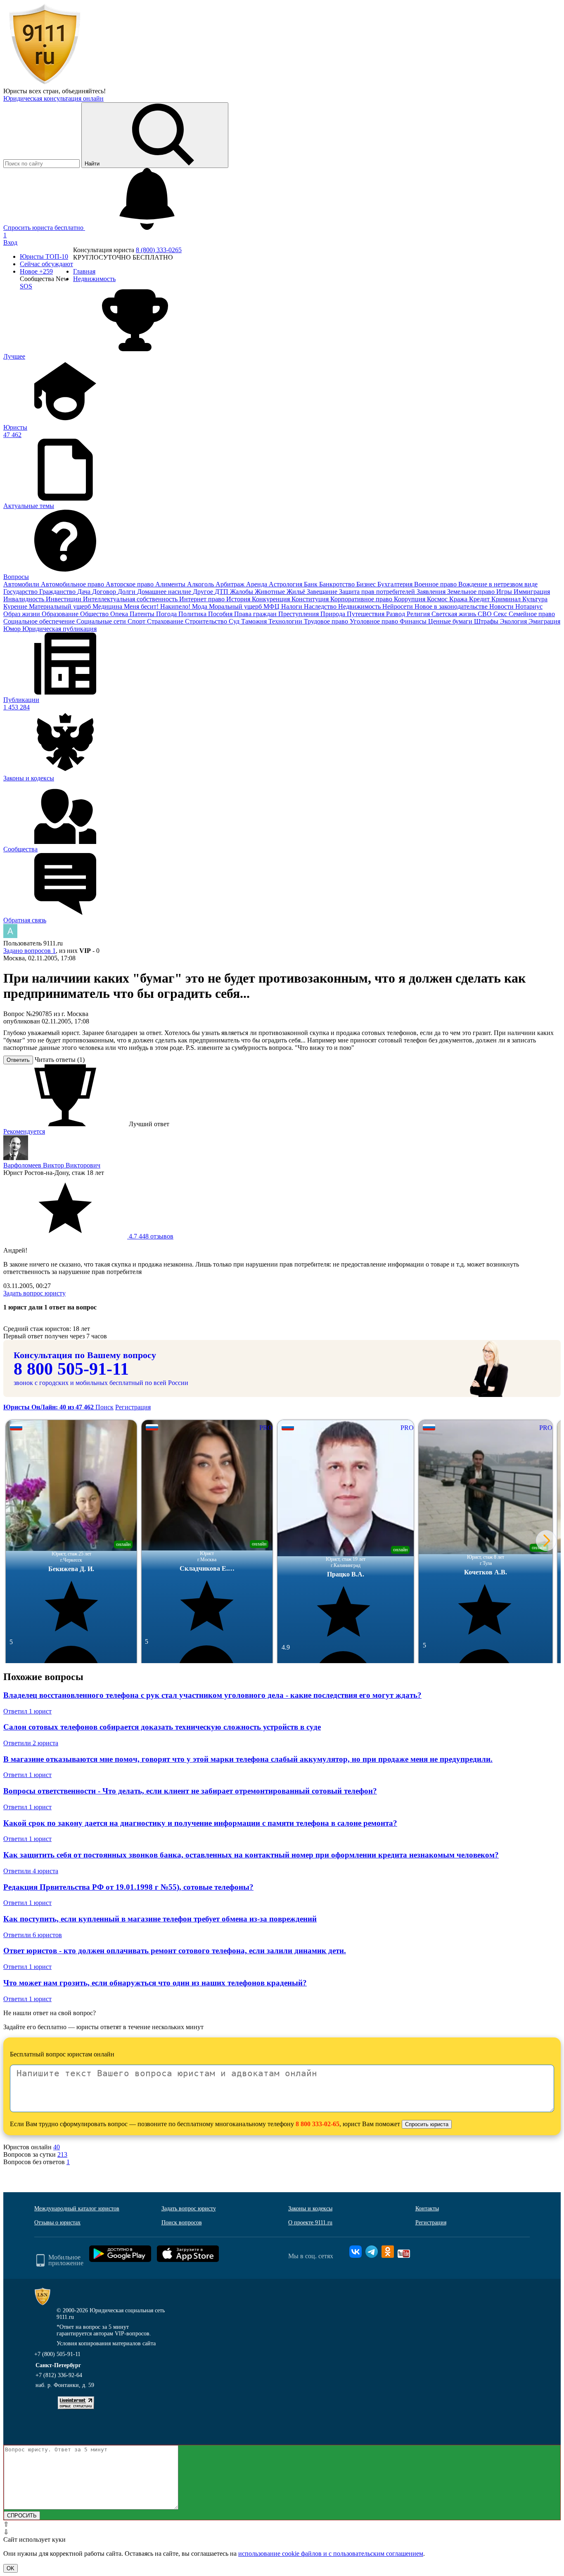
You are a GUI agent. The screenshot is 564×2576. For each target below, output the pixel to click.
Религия (419, 614)
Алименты (171, 584)
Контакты (427, 2209)
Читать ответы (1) (60, 1060)
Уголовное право (375, 621)
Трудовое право (327, 621)
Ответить (18, 1060)
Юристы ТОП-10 (44, 256)
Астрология (286, 584)
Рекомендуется (24, 1131)
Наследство (321, 606)
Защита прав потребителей (378, 592)
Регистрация (133, 1407)
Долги (127, 592)
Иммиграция (532, 592)
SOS (26, 286)
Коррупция (410, 599)
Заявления (432, 592)
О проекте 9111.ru (310, 2223)
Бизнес (367, 584)
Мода (200, 606)
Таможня (255, 621)
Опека (120, 614)
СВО (486, 614)
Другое (204, 592)
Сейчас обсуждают (46, 264)
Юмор (13, 629)
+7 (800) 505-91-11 (57, 2354)
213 (62, 2154)
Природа (334, 614)
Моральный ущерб (236, 606)
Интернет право (203, 599)
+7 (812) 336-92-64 (59, 2375)
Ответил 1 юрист (27, 1711)
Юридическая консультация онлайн (53, 98)
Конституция (311, 599)
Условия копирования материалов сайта (106, 2343)
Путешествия (366, 614)
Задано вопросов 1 (30, 951)
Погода (167, 614)
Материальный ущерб (61, 606)
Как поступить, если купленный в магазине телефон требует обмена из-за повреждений (160, 1919)
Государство (21, 592)
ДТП (222, 592)
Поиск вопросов (182, 2223)
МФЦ (272, 606)
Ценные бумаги (451, 621)
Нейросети (398, 606)
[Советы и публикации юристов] (45, 84)
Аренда (257, 584)
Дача (85, 592)
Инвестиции (64, 599)
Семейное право (532, 614)
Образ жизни (23, 614)
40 (57, 2147)
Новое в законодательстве (452, 606)
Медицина (108, 606)
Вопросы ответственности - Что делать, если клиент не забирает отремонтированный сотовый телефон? (190, 1791)
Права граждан (256, 614)
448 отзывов (150, 1236)
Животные (271, 592)
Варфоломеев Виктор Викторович (52, 1165)
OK (11, 2568)
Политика (193, 614)
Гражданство (58, 592)
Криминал (507, 599)
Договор (105, 592)
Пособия (221, 614)
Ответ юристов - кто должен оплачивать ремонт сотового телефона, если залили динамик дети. (175, 1951)
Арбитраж (231, 584)
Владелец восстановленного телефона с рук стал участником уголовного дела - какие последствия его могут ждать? (212, 1695)
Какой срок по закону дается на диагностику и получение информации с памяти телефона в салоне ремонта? (200, 1823)
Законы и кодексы (310, 2209)
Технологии (286, 621)
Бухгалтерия (396, 584)
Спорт (137, 621)
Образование (61, 614)
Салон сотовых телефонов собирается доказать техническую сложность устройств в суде (162, 1727)
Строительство (207, 621)
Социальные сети (102, 621)
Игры (505, 592)
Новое (36, 271)
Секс (501, 614)
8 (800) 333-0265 (159, 250)
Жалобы (242, 592)
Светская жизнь (455, 614)
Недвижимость (360, 606)
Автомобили (22, 584)
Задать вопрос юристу (34, 1293)
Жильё (297, 592)
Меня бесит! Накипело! (158, 606)
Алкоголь (201, 584)
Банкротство (338, 584)
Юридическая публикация (59, 629)
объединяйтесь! (84, 91)
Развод (396, 614)
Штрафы (487, 621)
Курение (16, 606)
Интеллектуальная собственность (131, 599)
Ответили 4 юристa (31, 1871)
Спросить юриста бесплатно (44, 228)
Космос (438, 599)
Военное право (436, 584)
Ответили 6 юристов (33, 1935)
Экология (514, 621)
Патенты (143, 614)
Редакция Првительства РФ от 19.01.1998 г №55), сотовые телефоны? (128, 1887)
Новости (502, 606)
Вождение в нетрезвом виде (498, 584)
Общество (95, 614)
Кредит (480, 599)
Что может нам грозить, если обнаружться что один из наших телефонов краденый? (155, 1983)
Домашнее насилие (165, 592)
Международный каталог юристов (77, 2209)
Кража (459, 599)
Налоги (293, 606)
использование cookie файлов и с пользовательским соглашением (331, 2554)
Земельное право (472, 592)
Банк (312, 584)
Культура (535, 599)
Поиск (104, 1407)
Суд (235, 621)
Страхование (166, 621)
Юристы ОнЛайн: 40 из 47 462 (49, 1407)
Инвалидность (25, 599)
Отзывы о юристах (57, 2223)
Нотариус (529, 606)
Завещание (323, 592)
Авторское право (130, 584)
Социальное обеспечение (40, 621)
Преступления (299, 614)
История (239, 599)
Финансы (414, 621)
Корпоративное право (362, 599)
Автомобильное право (73, 584)
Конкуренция (272, 599)
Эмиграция (544, 621)
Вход (10, 242)
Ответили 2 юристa (31, 1743)
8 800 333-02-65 (318, 2124)
